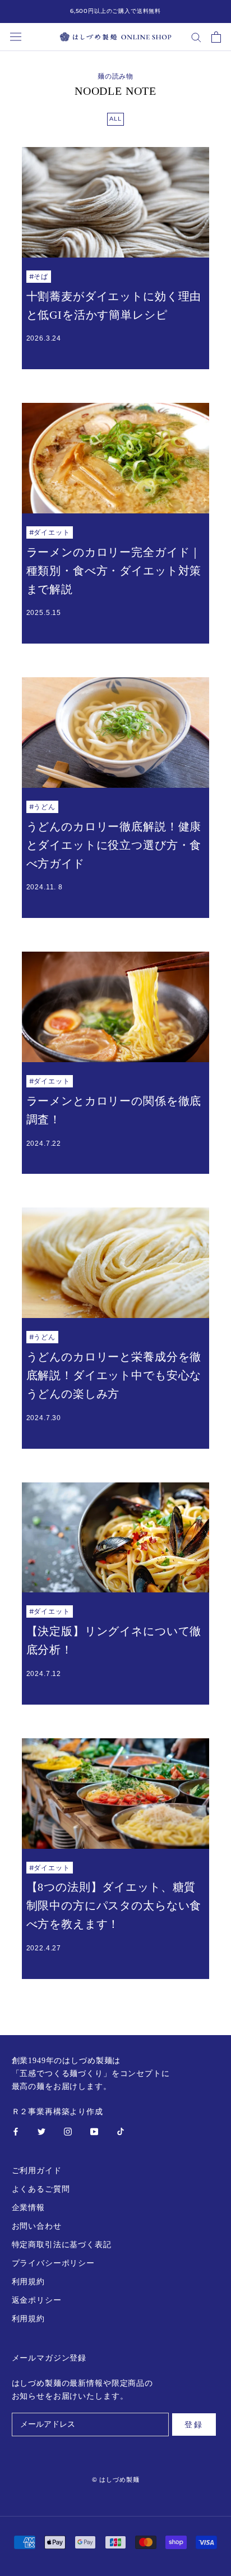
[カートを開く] (216, 37)
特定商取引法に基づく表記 (62, 2245)
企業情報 (28, 2208)
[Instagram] (68, 2131)
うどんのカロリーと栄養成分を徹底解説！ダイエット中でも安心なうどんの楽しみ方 (114, 1375)
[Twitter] (41, 2131)
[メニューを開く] (16, 37)
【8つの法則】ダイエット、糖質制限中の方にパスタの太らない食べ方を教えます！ (114, 1905)
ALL (115, 119)
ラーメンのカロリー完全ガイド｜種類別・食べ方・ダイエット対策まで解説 (114, 571)
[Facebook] (16, 2131)
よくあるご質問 (41, 2189)
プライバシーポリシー (53, 2263)
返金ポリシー (37, 2300)
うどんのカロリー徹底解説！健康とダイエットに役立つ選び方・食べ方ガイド (114, 845)
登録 (194, 2425)
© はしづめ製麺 (116, 2479)
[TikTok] (121, 2131)
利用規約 (28, 2282)
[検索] (196, 37)
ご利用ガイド (37, 2171)
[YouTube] (94, 2131)
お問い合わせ (37, 2226)
